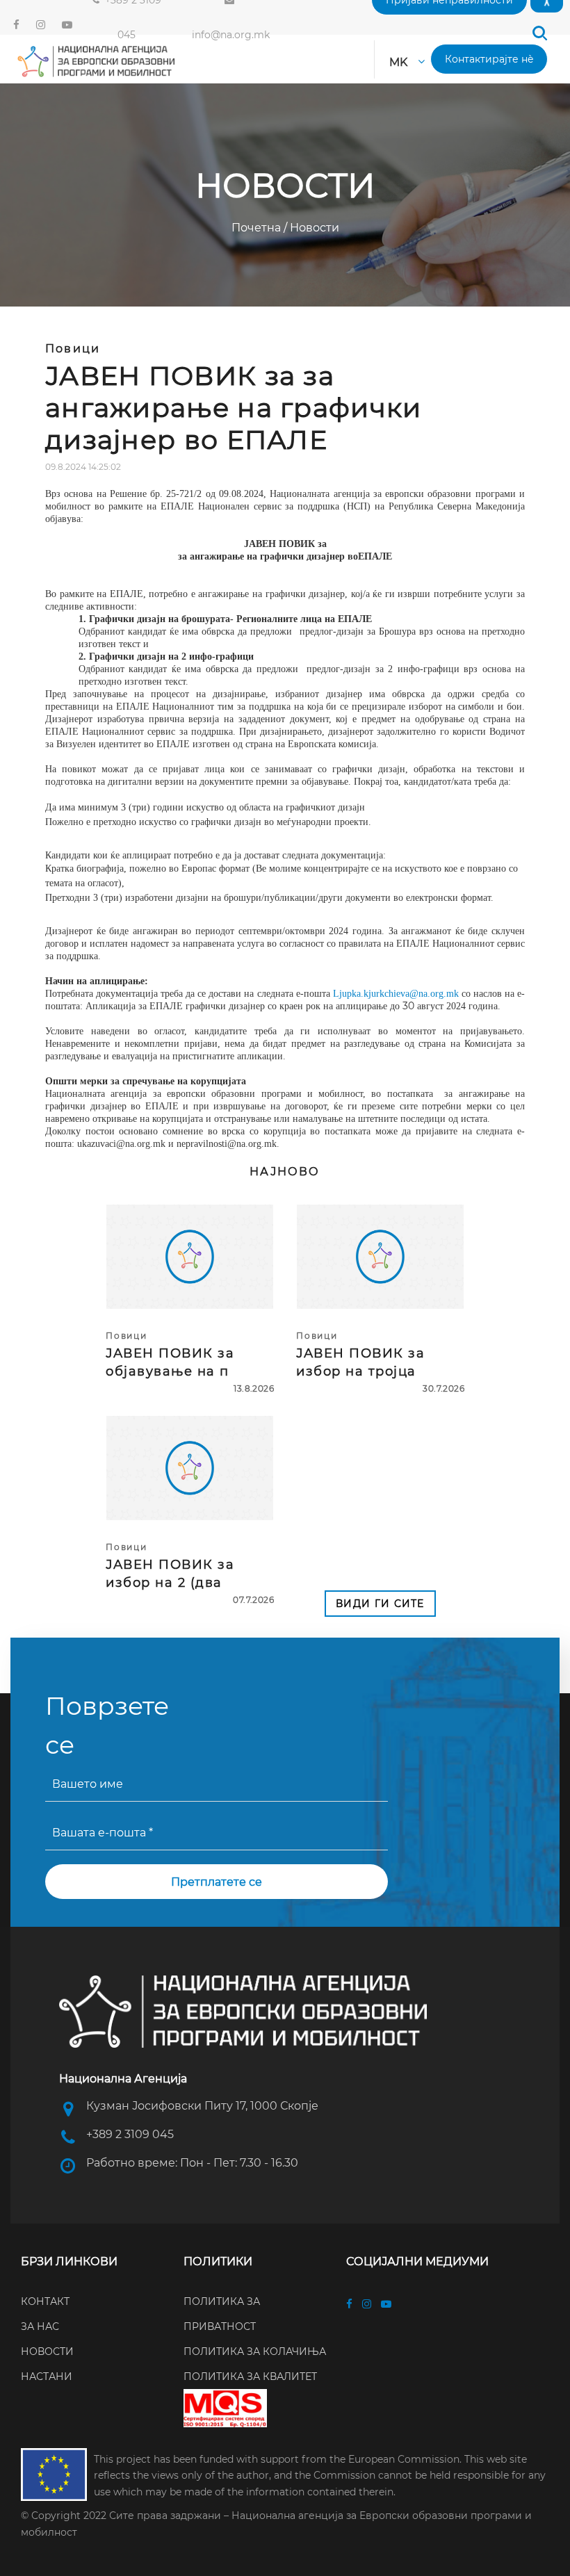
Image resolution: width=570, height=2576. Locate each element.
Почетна (258, 228)
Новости (313, 228)
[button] (539, 33)
